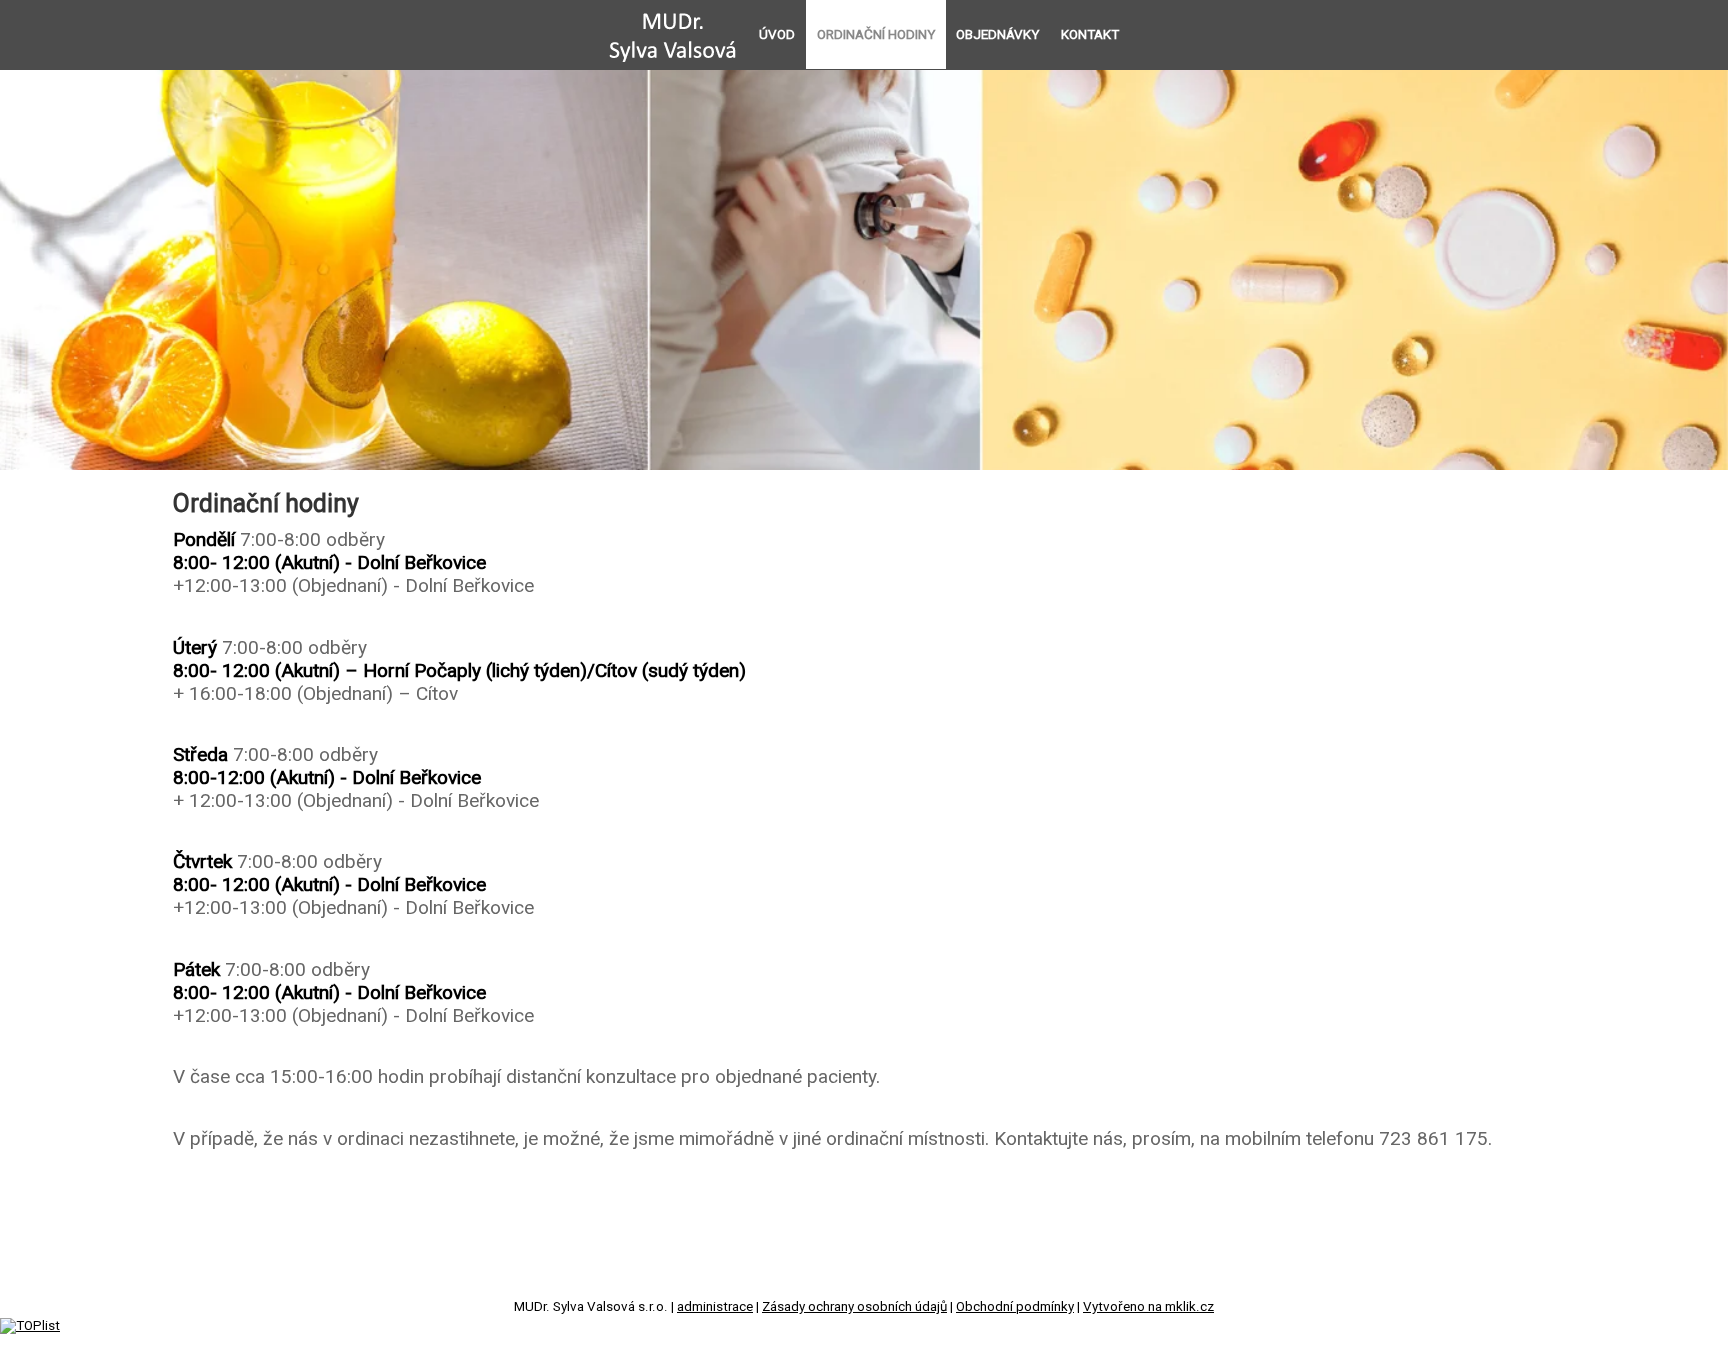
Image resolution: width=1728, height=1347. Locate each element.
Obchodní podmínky (1015, 1306)
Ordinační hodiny (876, 34)
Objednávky (997, 34)
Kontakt (1090, 34)
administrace (715, 1306)
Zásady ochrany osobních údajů (854, 1306)
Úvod (777, 34)
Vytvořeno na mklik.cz (1148, 1306)
